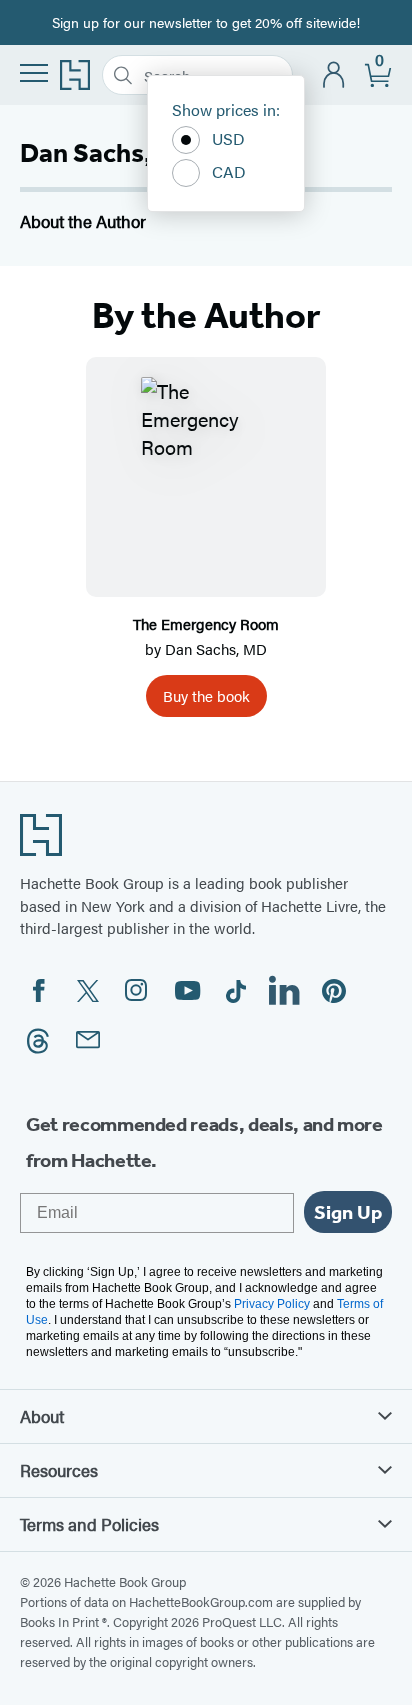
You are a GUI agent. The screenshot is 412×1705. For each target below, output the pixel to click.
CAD (229, 171)
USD (228, 138)
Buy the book (206, 695)
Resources (59, 1470)
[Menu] (34, 73)
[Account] (334, 75)
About (42, 1416)
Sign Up (348, 1212)
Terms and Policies (89, 1524)
